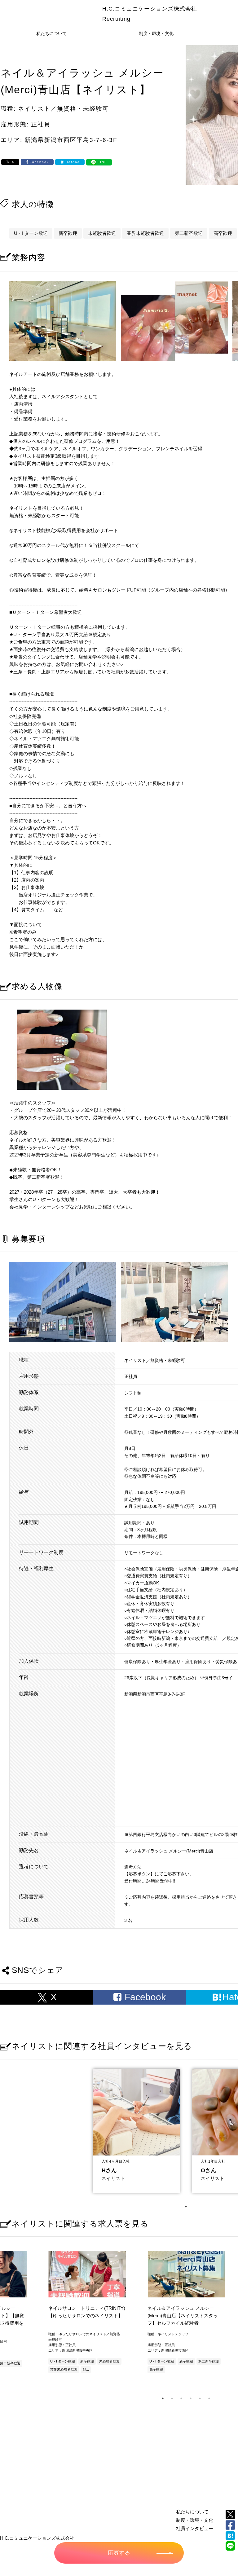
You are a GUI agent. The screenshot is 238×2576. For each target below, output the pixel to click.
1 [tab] (186, 2207)
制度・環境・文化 (156, 33)
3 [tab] (181, 2398)
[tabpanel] (136, 2129)
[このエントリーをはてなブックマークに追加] (230, 2536)
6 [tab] (209, 2398)
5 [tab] (200, 2398)
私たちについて (51, 33)
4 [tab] (191, 2398)
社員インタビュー (195, 2528)
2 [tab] (172, 2398)
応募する (119, 2553)
